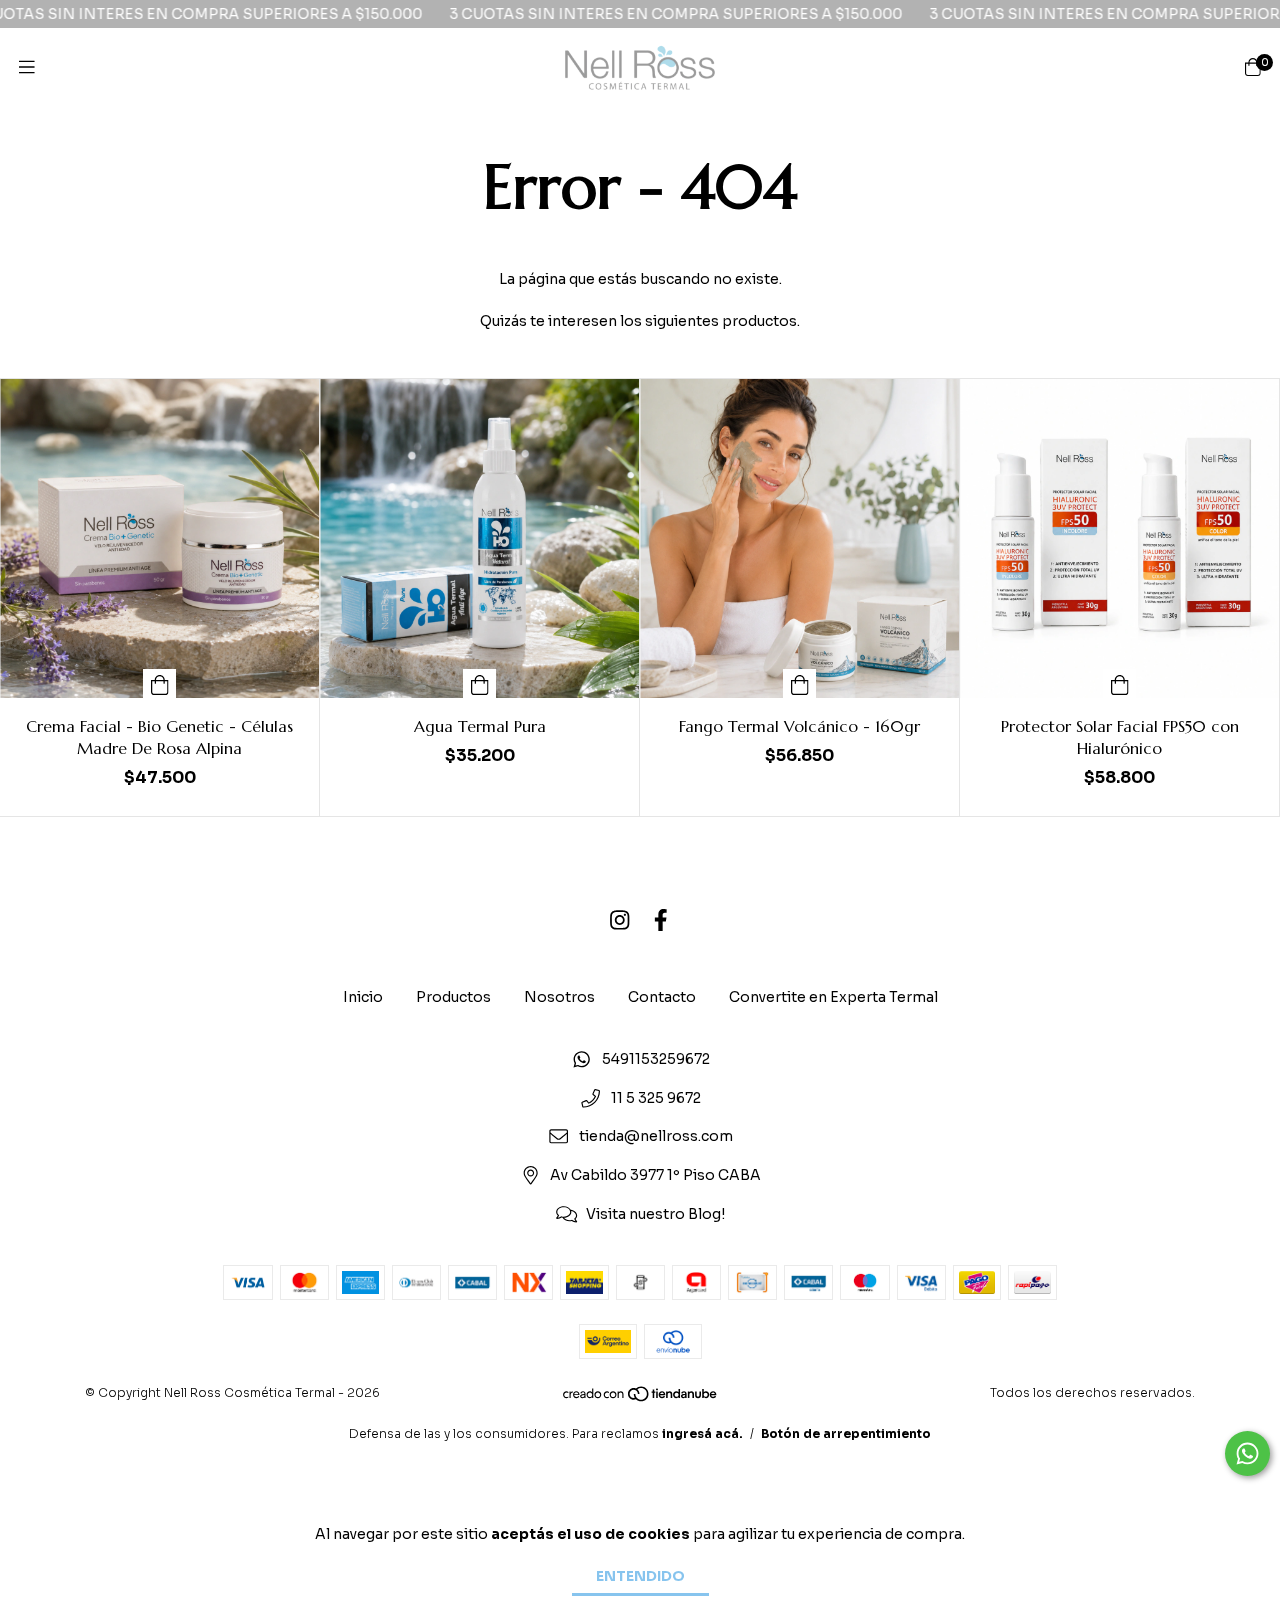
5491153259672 (656, 1059)
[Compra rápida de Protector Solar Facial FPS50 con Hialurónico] (1120, 683)
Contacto (662, 997)
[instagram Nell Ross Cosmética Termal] (620, 920)
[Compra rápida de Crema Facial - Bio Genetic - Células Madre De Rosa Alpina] (160, 683)
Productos (453, 997)
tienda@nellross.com (656, 1137)
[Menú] (27, 68)
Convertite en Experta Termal (833, 997)
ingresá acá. (702, 1433)
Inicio (363, 997)
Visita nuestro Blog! (655, 1214)
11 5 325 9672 (656, 1098)
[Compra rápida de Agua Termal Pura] (480, 683)
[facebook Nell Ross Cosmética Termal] (661, 920)
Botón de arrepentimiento (846, 1433)
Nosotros (559, 997)
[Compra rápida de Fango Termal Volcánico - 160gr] (800, 683)
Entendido (640, 1576)
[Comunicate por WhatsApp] (1247, 1453)
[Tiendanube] (641, 1398)
